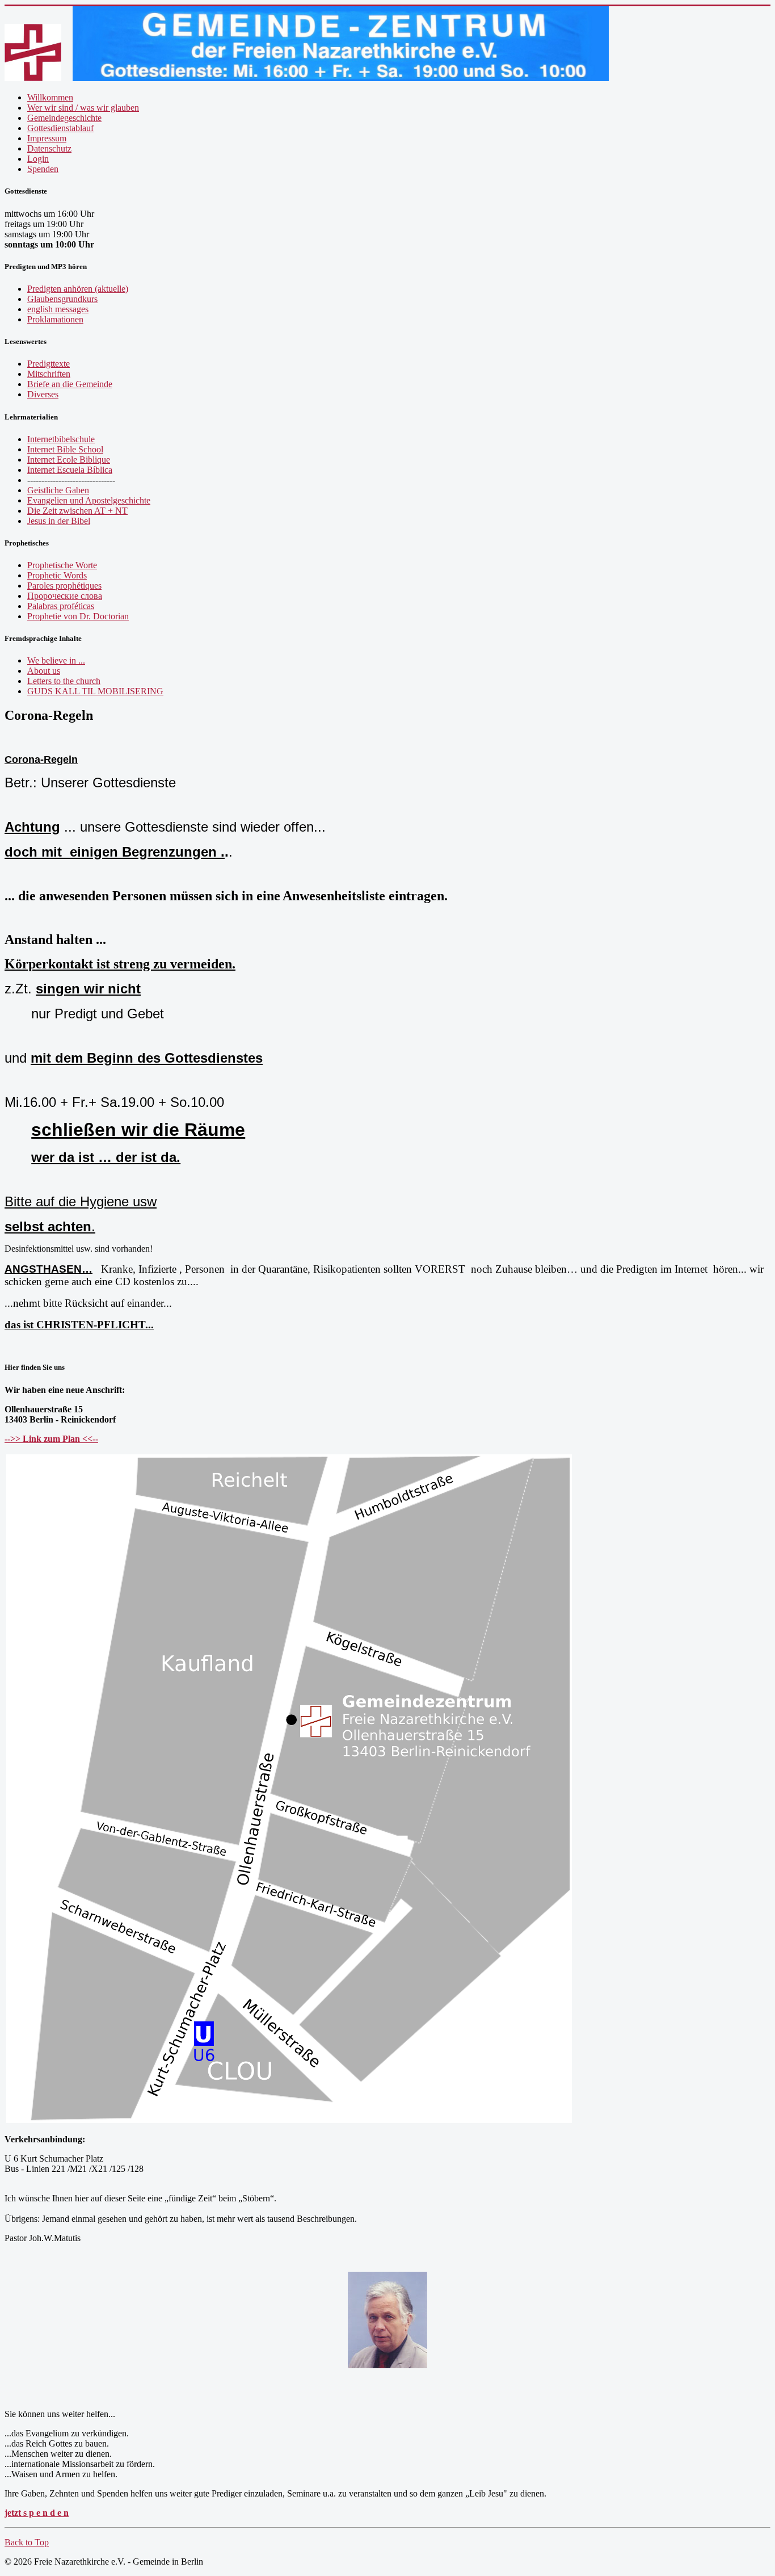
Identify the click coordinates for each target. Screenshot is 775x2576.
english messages (58, 309)
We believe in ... (56, 660)
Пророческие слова (65, 596)
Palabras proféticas (61, 606)
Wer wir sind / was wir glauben (83, 108)
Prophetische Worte (62, 565)
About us (44, 671)
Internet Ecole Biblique (69, 460)
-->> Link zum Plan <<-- (51, 1439)
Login (38, 159)
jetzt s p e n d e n (37, 2513)
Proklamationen (55, 319)
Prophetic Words (57, 575)
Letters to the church (64, 681)
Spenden (43, 169)
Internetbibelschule (61, 439)
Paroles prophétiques (64, 586)
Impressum (47, 138)
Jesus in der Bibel (59, 521)
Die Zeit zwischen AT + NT (77, 511)
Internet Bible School (65, 449)
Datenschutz (49, 148)
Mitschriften (49, 374)
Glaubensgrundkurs (62, 299)
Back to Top (27, 2542)
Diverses (43, 394)
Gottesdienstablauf (60, 128)
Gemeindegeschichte (64, 118)
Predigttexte (49, 364)
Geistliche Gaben (58, 490)
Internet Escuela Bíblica (70, 470)
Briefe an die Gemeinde (70, 384)
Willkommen (50, 97)
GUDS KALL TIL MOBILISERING (95, 691)
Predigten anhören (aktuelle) (78, 289)
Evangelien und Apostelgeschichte (89, 500)
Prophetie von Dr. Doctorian (78, 616)
